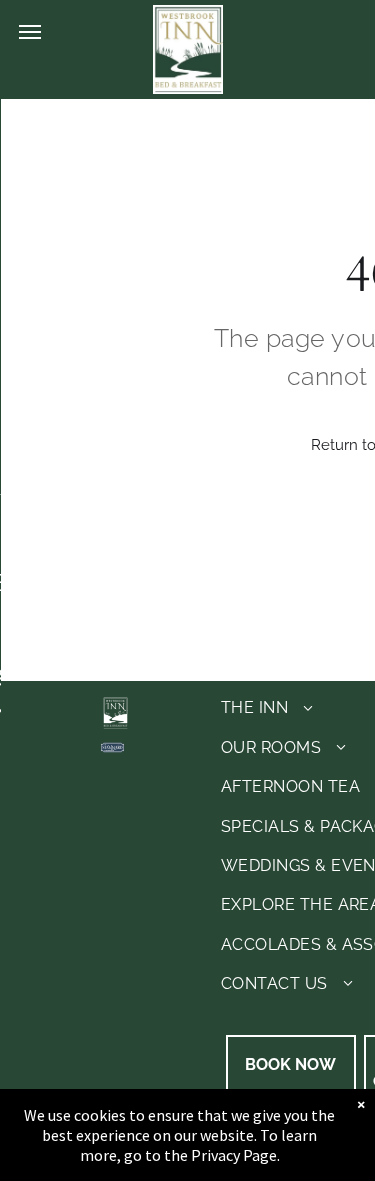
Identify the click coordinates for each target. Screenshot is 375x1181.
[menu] (30, 32)
